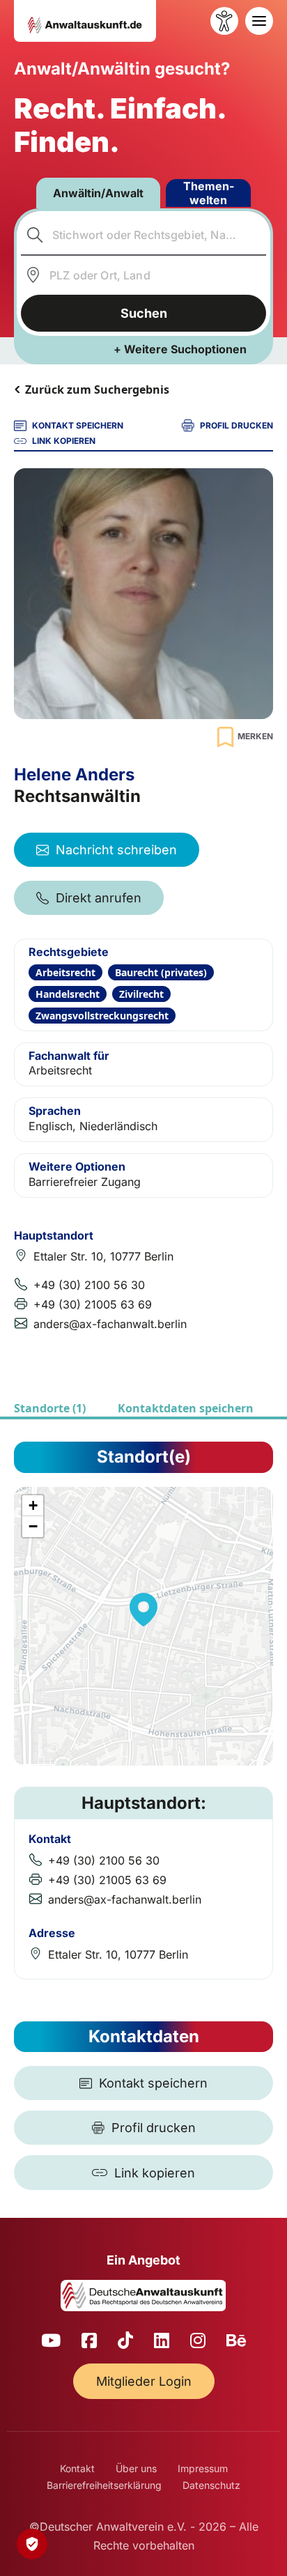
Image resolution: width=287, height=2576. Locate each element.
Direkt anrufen (99, 898)
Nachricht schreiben (116, 850)
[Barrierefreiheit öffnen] (224, 21)
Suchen (144, 313)
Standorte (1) (50, 1408)
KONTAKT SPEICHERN (78, 425)
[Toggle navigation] (259, 21)
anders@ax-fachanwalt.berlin (110, 1324)
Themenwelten (209, 193)
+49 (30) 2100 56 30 (89, 1285)
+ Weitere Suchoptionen (180, 349)
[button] (143, 1610)
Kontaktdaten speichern (186, 1408)
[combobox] (144, 235)
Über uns (136, 2468)
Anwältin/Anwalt (98, 193)
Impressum (203, 2468)
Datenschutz (211, 2485)
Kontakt (77, 2468)
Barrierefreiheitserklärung (104, 2485)
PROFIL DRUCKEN (236, 425)
